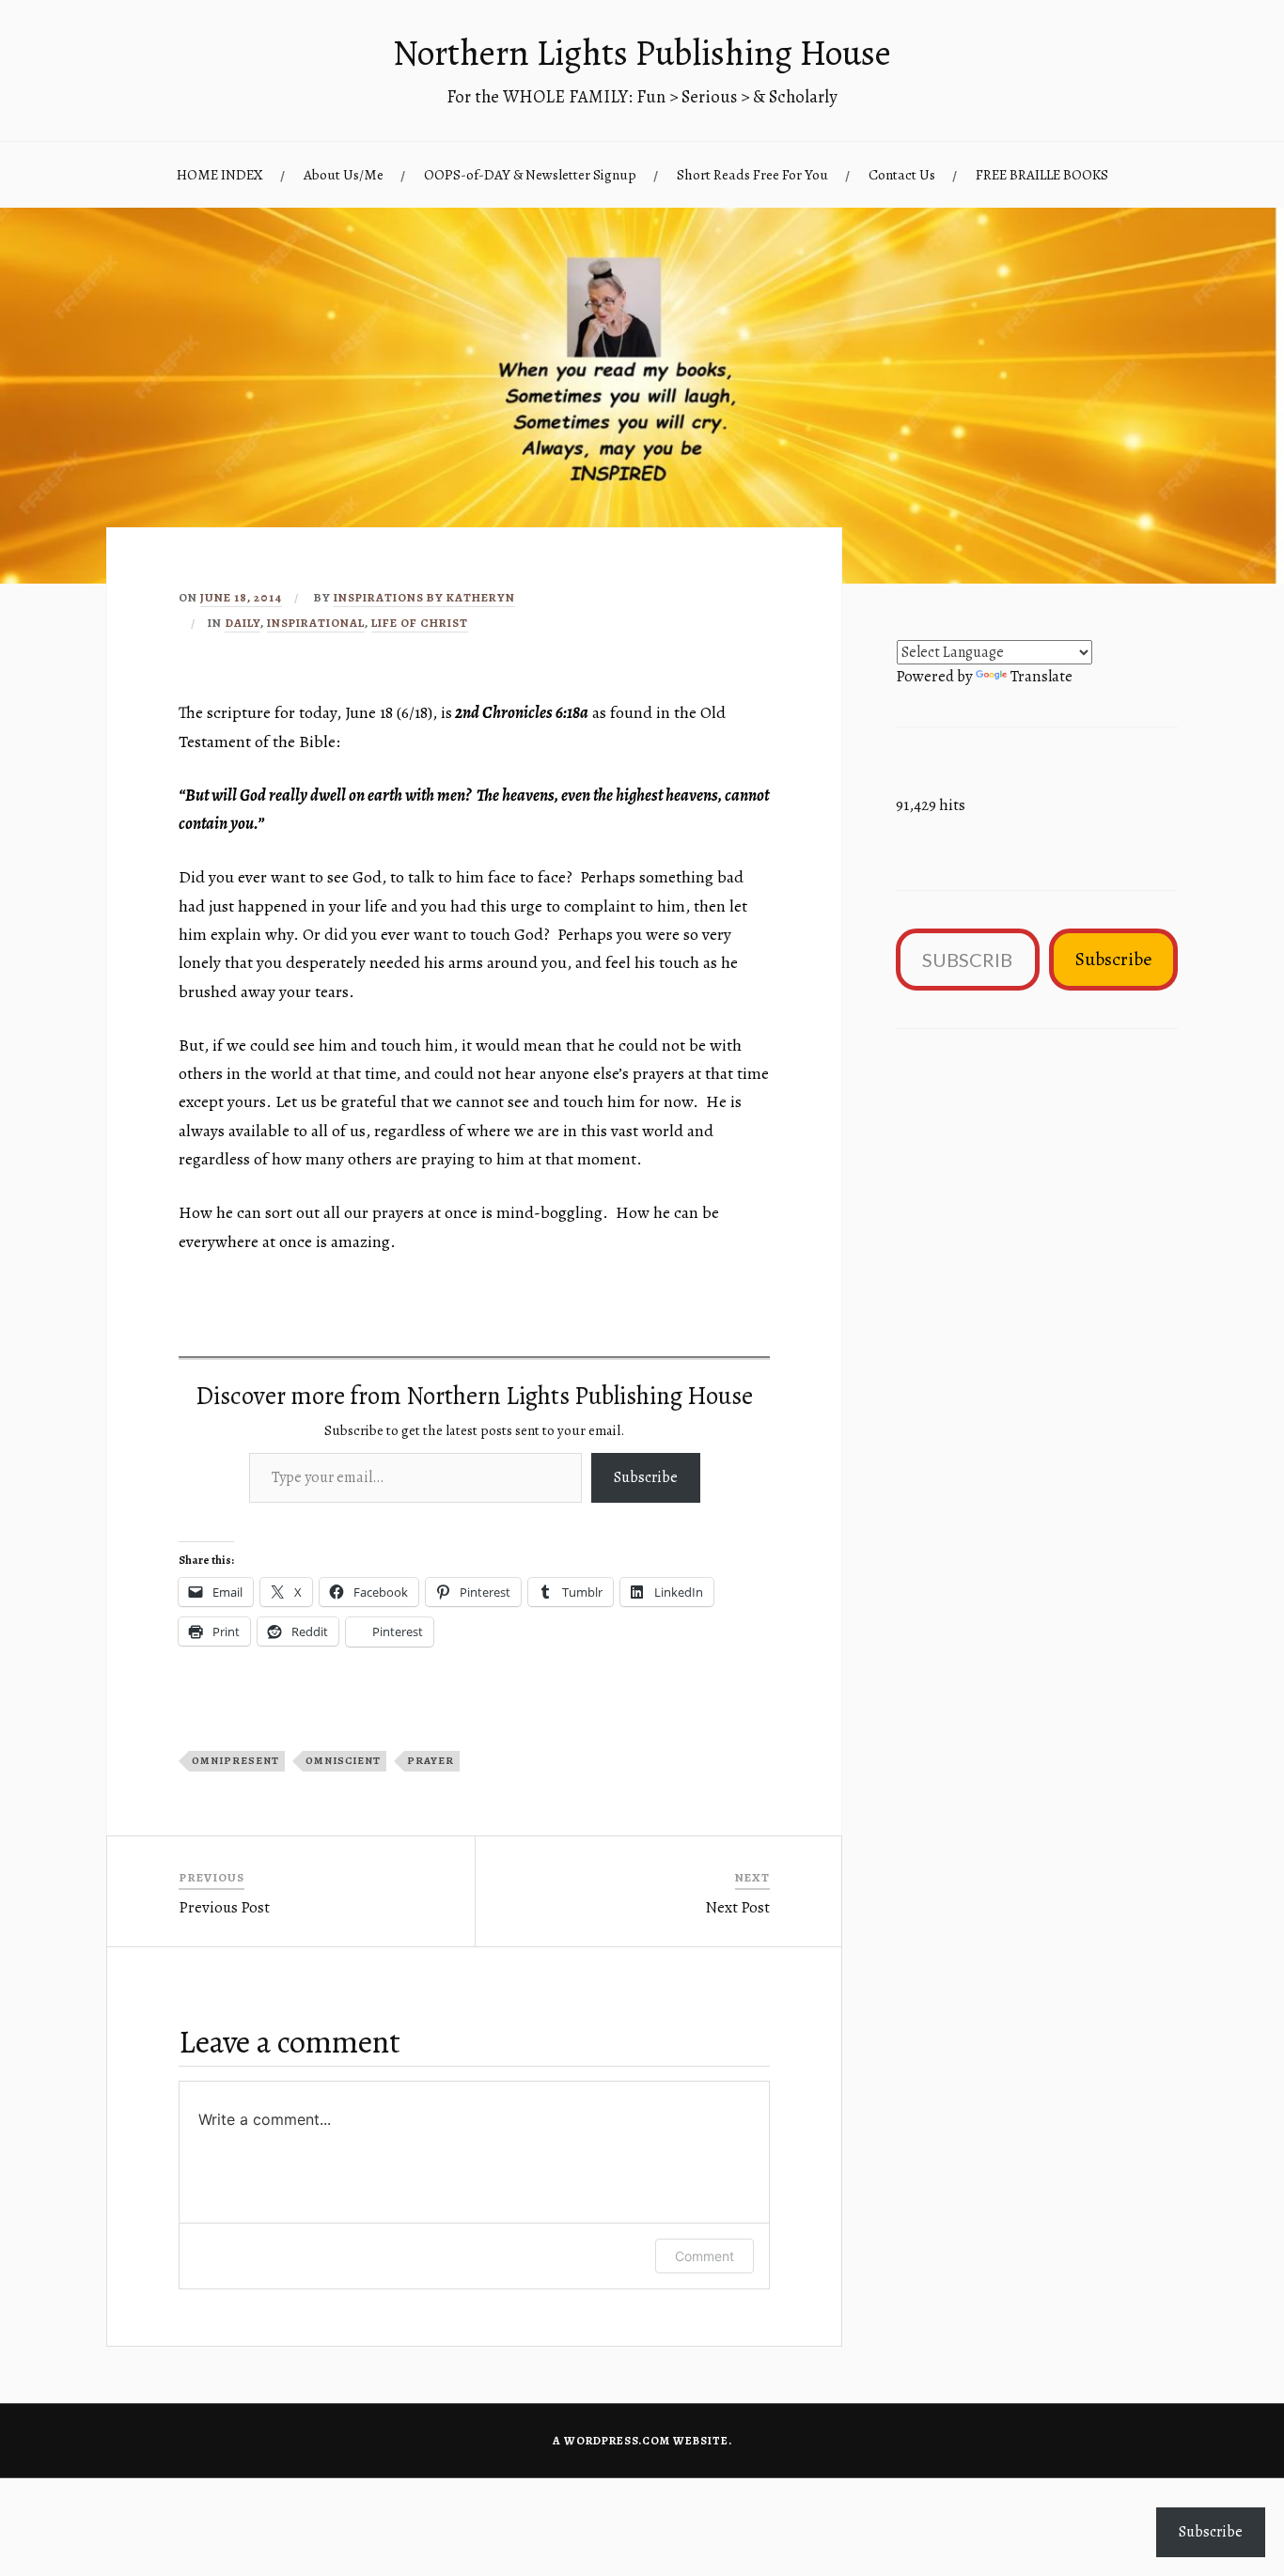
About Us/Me (344, 174)
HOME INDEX (220, 174)
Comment (705, 2256)
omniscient (343, 1761)
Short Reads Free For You (752, 174)
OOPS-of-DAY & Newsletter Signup (530, 174)
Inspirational (316, 623)
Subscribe (646, 1477)
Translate (1041, 676)
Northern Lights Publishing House (642, 53)
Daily (243, 623)
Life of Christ (420, 623)
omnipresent (235, 1761)
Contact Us (902, 174)
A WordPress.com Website (641, 2441)
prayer (431, 1761)
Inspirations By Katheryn (424, 597)
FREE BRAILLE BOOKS (1042, 174)
